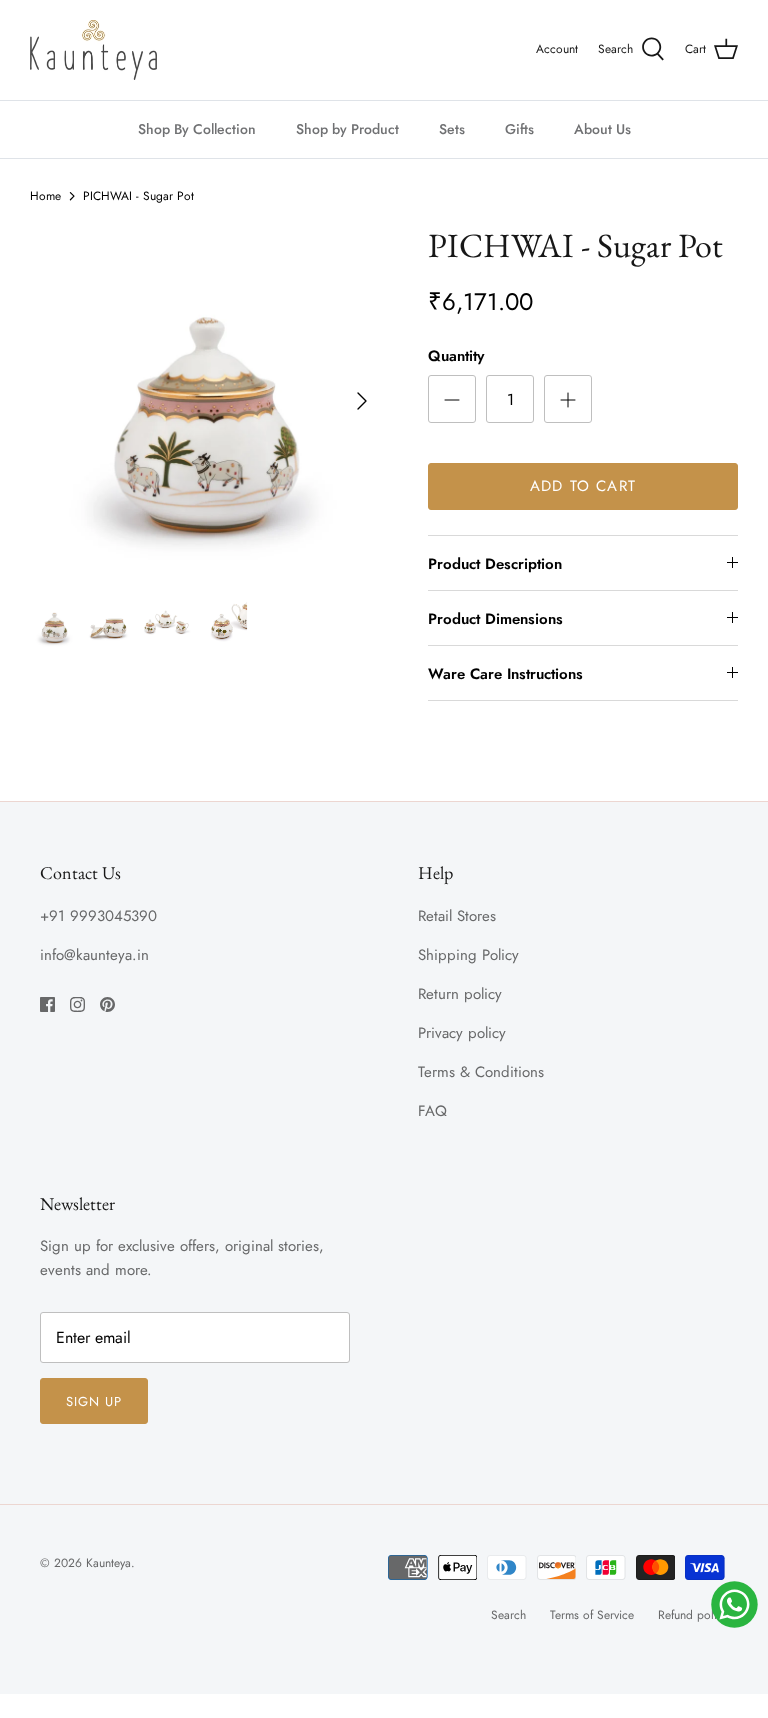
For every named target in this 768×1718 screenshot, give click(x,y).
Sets (452, 129)
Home (45, 196)
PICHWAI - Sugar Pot (138, 196)
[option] (207, 401)
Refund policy (693, 1615)
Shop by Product (347, 129)
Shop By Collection (197, 129)
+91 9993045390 (98, 916)
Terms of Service (592, 1615)
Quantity (456, 356)
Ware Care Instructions (505, 674)
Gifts (519, 129)
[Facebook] (47, 1004)
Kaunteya (108, 1563)
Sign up (94, 1401)
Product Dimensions (495, 619)
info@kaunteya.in (94, 955)
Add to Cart (583, 486)
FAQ (432, 1111)
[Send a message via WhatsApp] (734, 1604)
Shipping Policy (468, 955)
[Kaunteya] (93, 50)
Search (508, 1615)
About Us (602, 129)
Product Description (495, 564)
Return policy (460, 994)
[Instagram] (77, 1004)
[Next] (362, 401)
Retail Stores (457, 916)
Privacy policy (462, 1033)
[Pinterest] (107, 1004)
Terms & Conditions (481, 1072)
